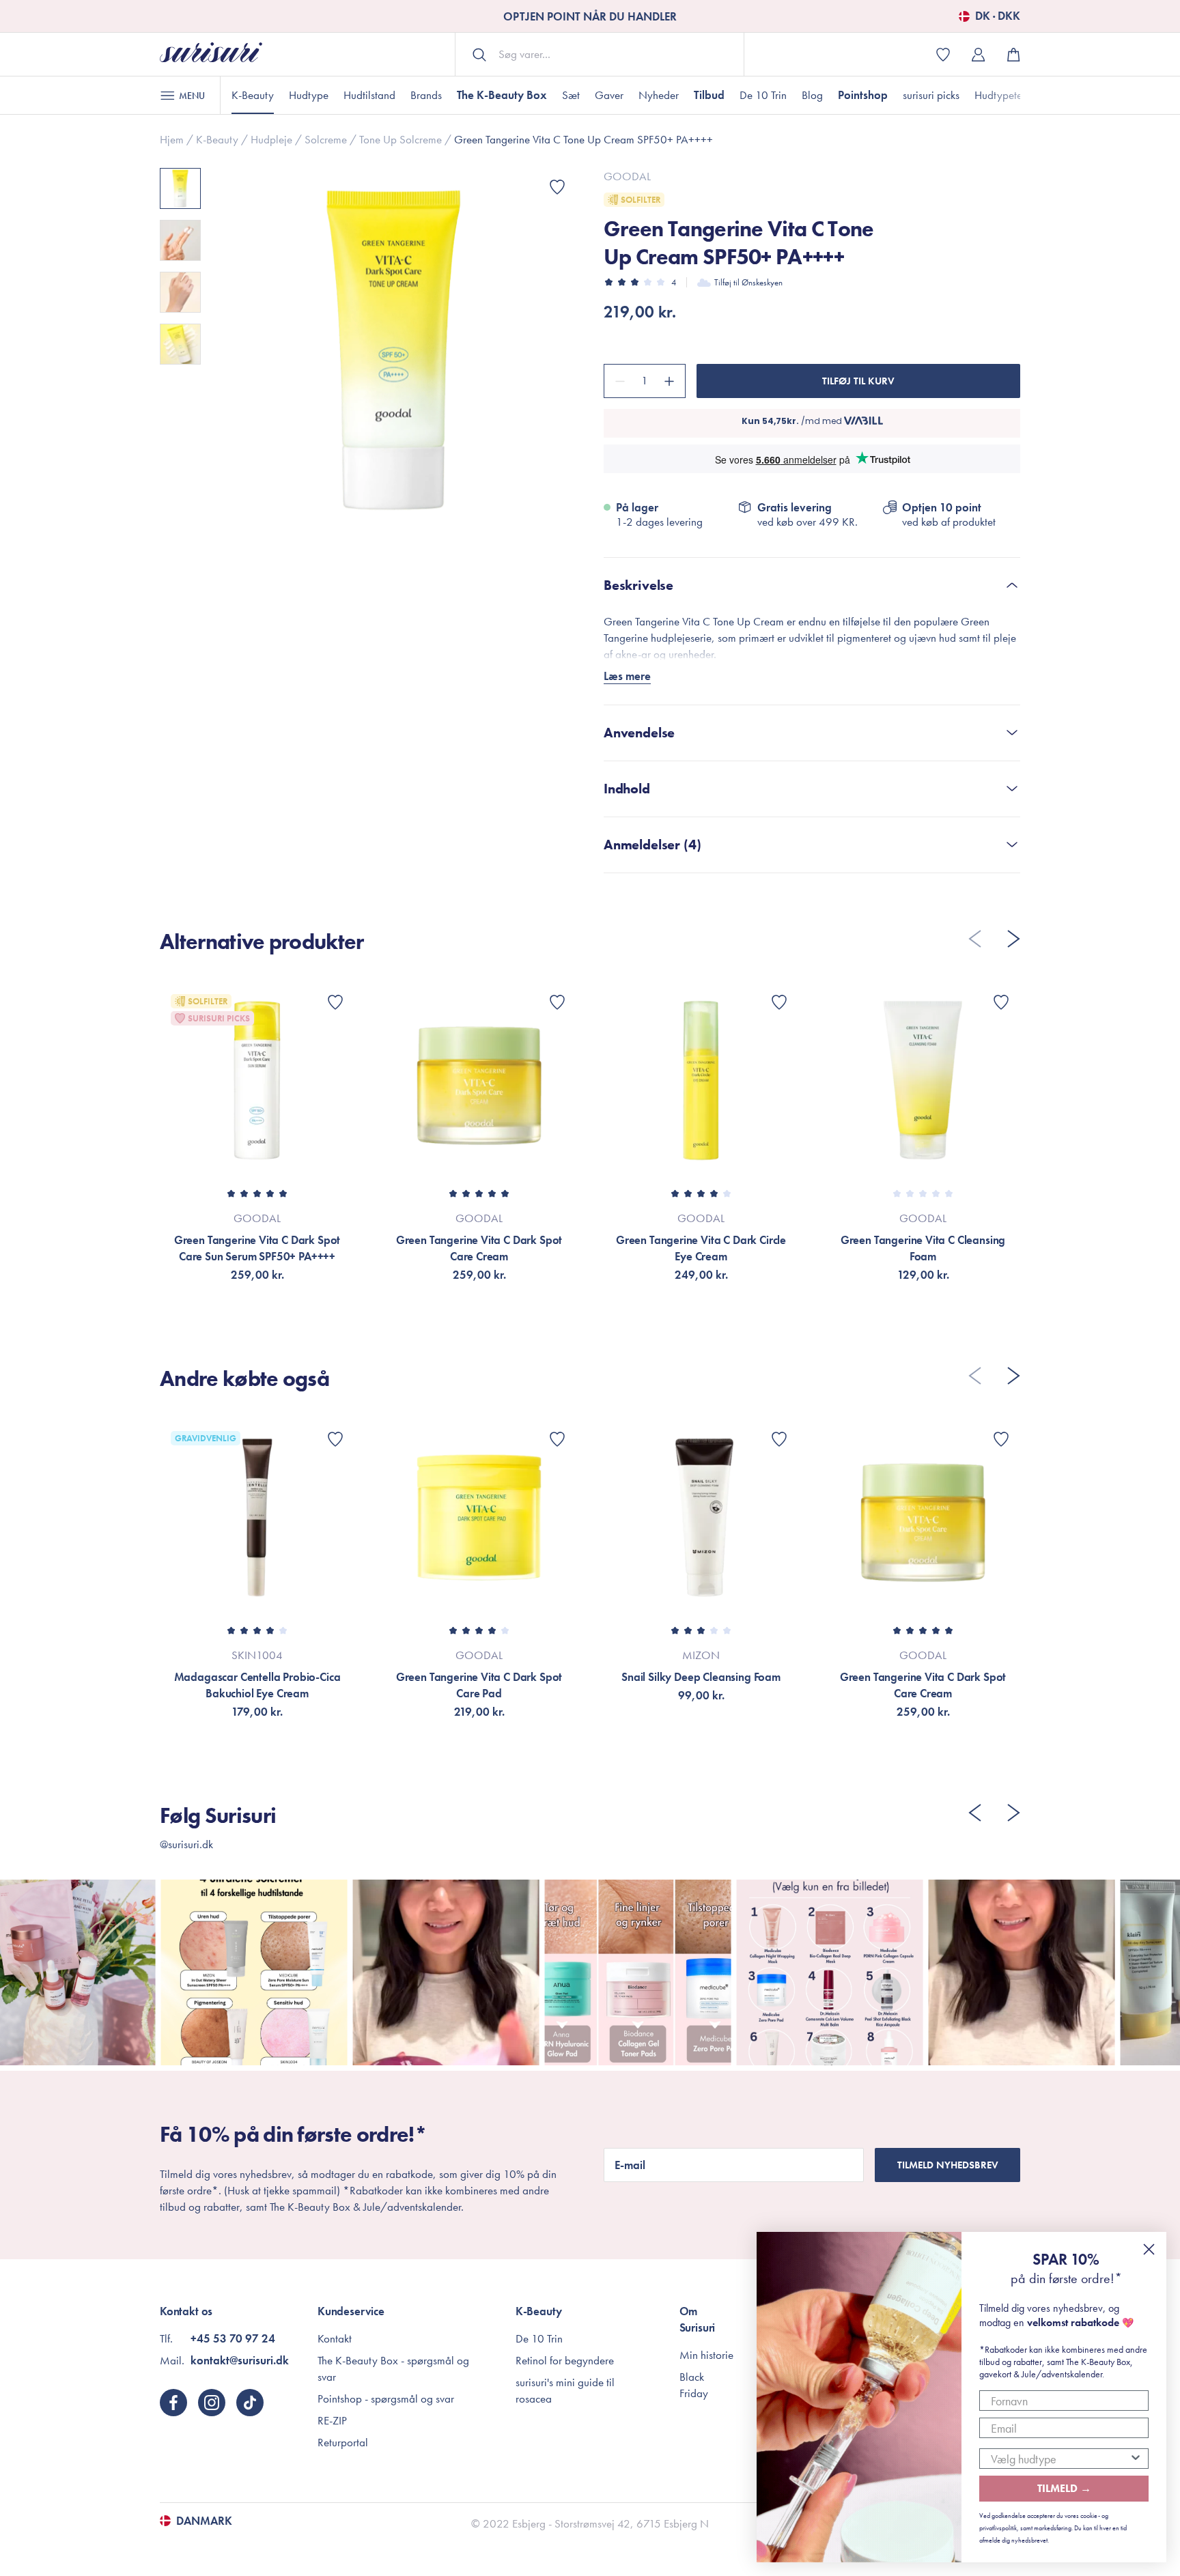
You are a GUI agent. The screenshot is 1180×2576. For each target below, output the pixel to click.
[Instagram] (212, 2403)
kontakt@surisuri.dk (240, 2360)
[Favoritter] (557, 187)
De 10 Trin (763, 95)
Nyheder (659, 95)
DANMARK (204, 2521)
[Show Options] (1136, 2459)
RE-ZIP (332, 2420)
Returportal (343, 2442)
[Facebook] (173, 2403)
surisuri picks (931, 95)
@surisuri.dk (186, 1844)
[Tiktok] (250, 2403)
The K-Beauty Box (502, 95)
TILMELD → (1064, 2488)
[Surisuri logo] (211, 54)
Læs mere (627, 676)
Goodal (627, 176)
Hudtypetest (1002, 95)
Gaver (609, 95)
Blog (812, 95)
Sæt (571, 95)
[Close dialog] (1149, 2249)
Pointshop (863, 95)
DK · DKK (998, 16)
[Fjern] (618, 381)
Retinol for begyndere (565, 2360)
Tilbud (709, 95)
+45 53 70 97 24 (233, 2338)
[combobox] (1060, 2459)
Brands (426, 95)
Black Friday (694, 2385)
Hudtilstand (369, 95)
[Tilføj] (671, 381)
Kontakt (335, 2338)
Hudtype (309, 95)
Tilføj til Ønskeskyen (748, 282)
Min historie (706, 2355)
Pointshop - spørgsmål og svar (386, 2398)
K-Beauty (253, 95)
